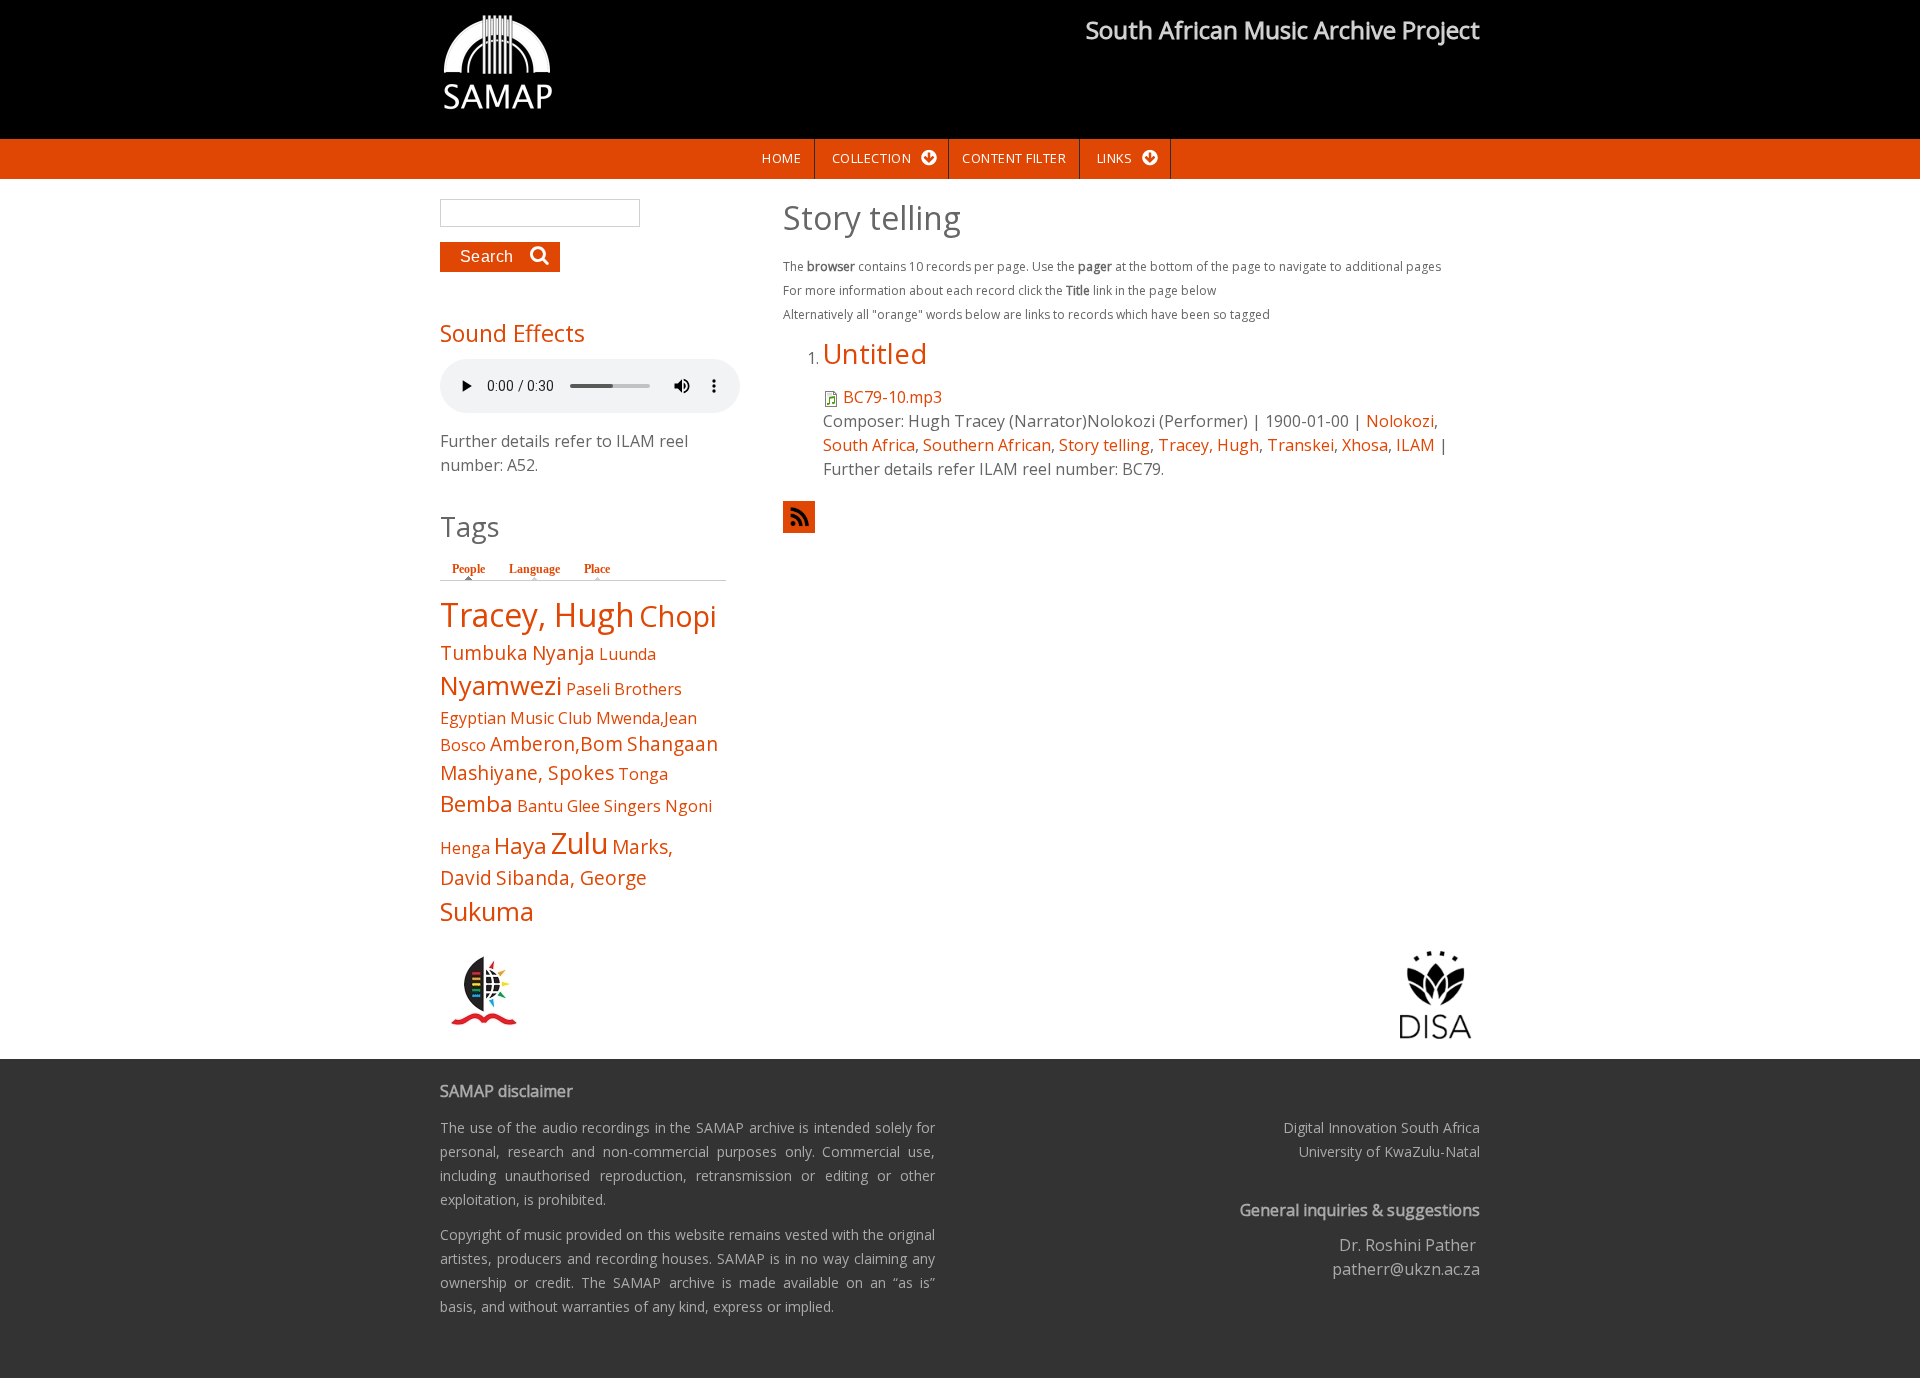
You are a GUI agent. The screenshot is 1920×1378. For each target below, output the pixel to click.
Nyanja (563, 652)
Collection (871, 158)
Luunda (627, 654)
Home (781, 158)
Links (1115, 158)
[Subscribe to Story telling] (1131, 516)
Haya (520, 845)
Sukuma (487, 911)
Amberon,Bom (556, 743)
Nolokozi (1400, 421)
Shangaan (672, 743)
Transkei (1300, 445)
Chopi (678, 615)
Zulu (579, 842)
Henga (465, 848)
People (473, 569)
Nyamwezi (501, 685)
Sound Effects (512, 333)
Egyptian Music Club (516, 718)
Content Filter (1014, 158)
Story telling (1104, 445)
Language (534, 569)
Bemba (476, 803)
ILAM (1415, 445)
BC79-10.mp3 (892, 397)
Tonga (643, 774)
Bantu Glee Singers (589, 806)
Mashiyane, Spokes (527, 772)
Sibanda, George (571, 877)
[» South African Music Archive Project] (497, 65)
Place (597, 569)
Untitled (875, 353)
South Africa (869, 445)
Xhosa (1365, 445)
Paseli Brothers (624, 689)
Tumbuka (484, 652)
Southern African (987, 445)
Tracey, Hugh (1208, 445)
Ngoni (688, 806)
